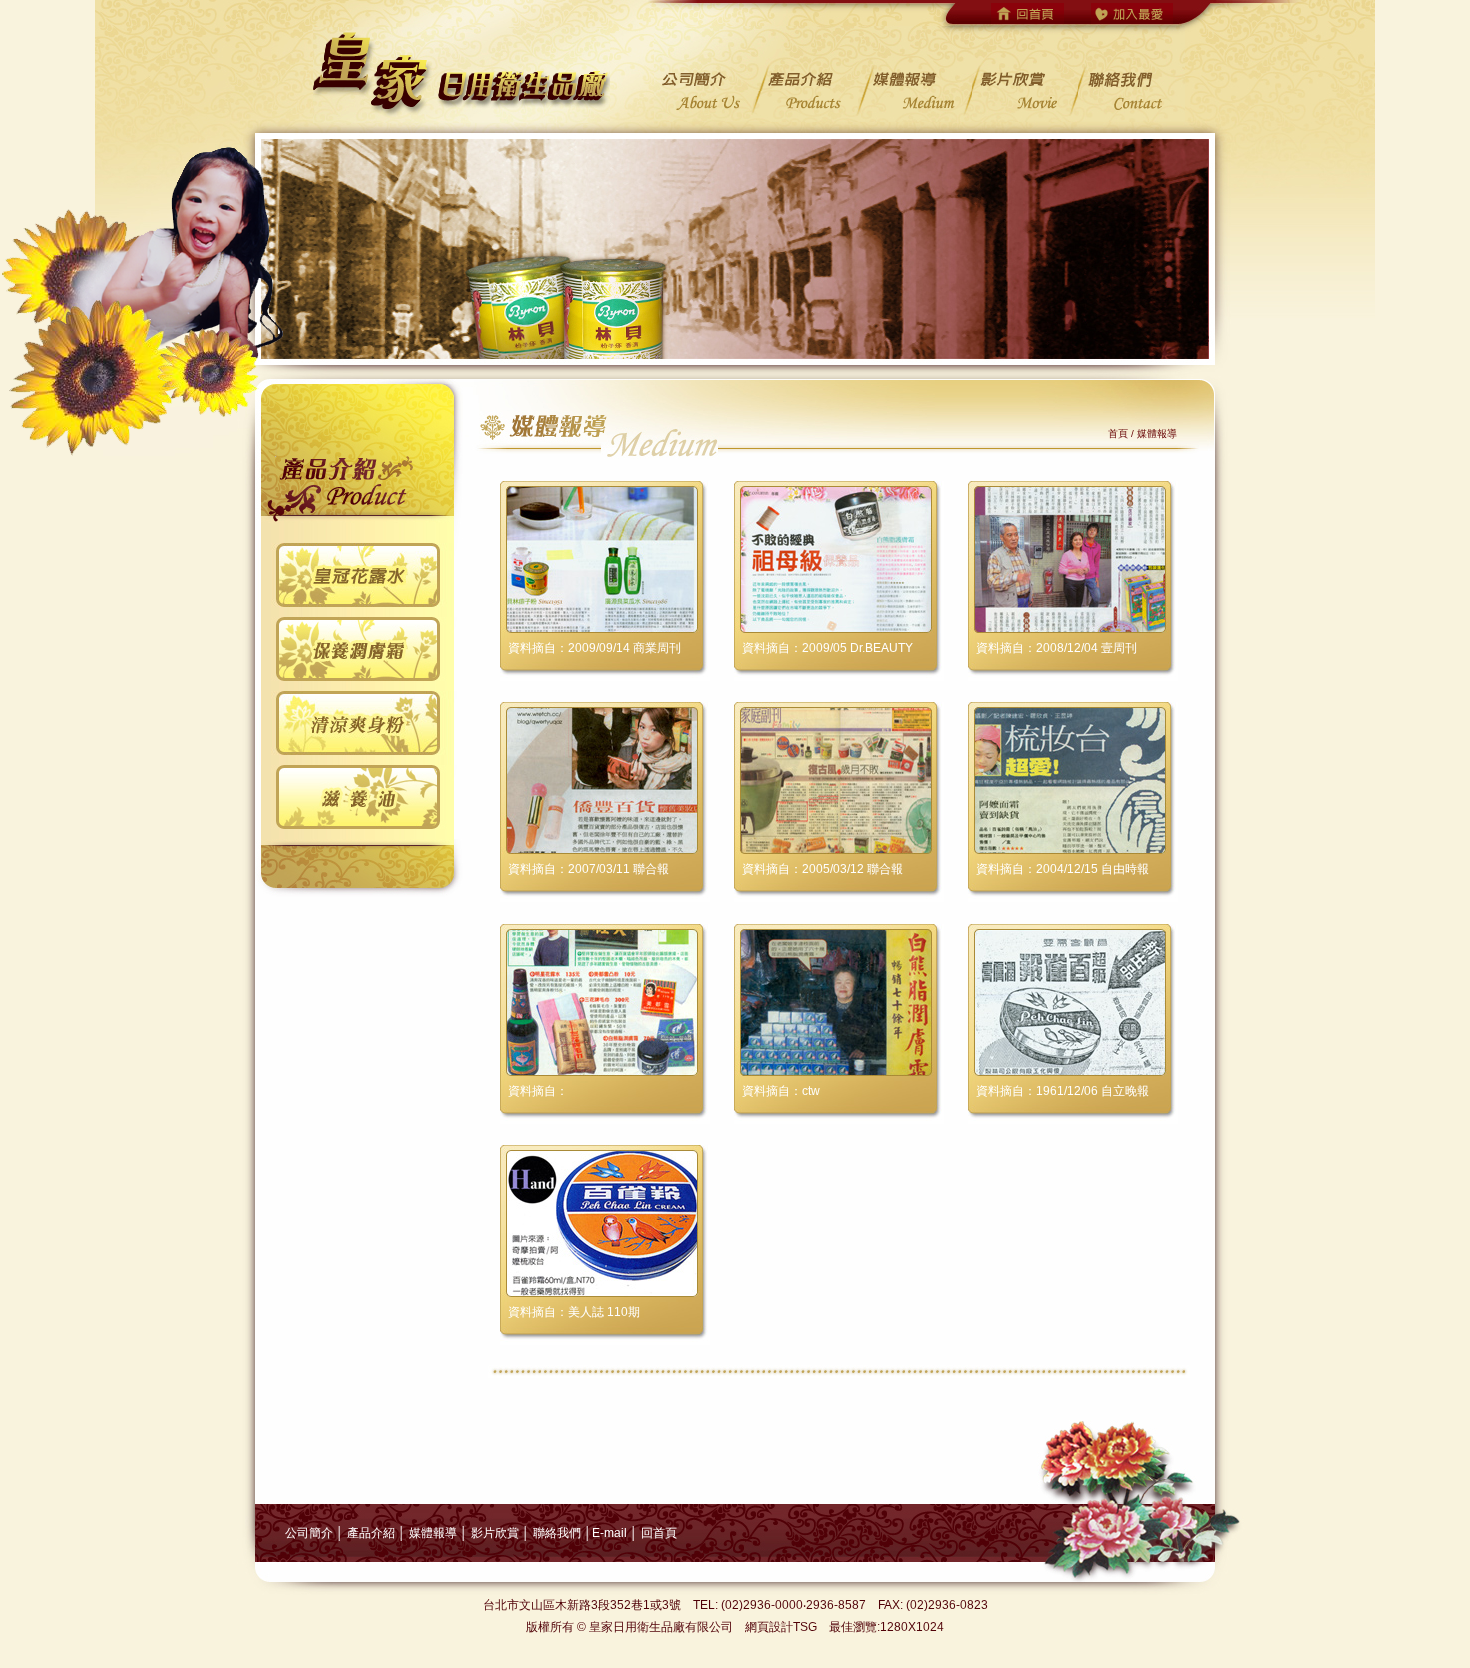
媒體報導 (433, 1533)
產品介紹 (371, 1533)
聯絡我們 (557, 1533)
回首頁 (659, 1533)
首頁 (1118, 433)
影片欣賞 (493, 1533)
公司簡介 (309, 1533)
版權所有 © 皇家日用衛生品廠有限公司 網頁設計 (659, 1627)
